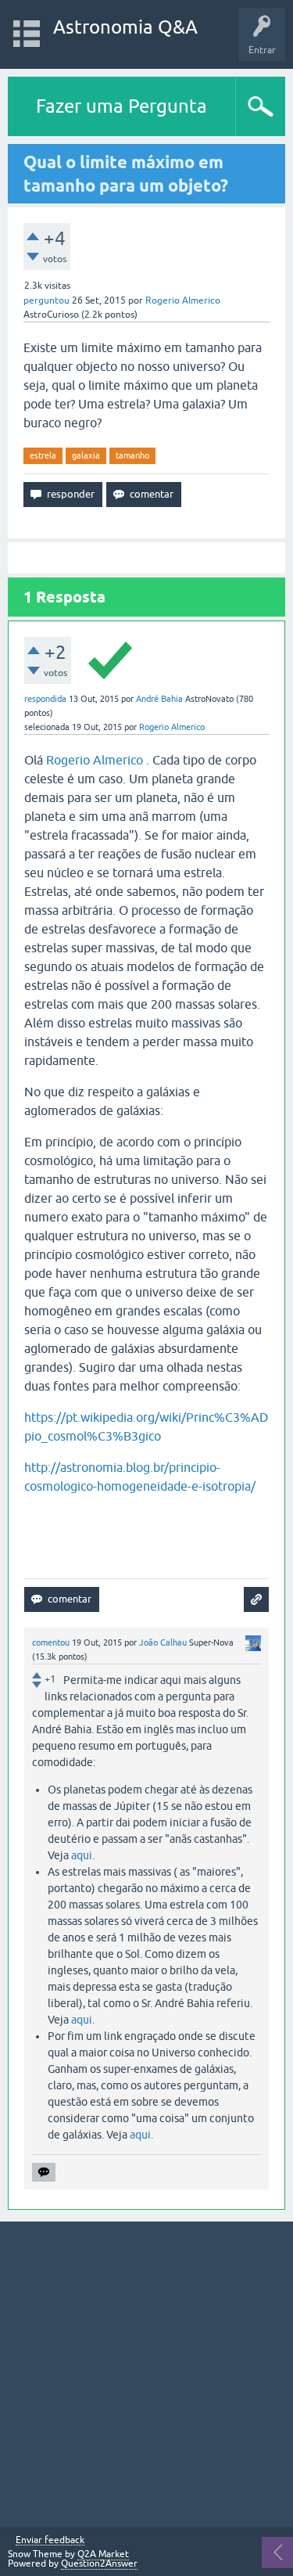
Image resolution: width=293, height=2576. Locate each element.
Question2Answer (99, 2563)
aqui (82, 1855)
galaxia (86, 455)
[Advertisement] (146, 2375)
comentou (51, 1642)
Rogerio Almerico (95, 760)
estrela (43, 455)
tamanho (132, 455)
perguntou (46, 300)
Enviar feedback (50, 2540)
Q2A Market (103, 2554)
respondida (45, 699)
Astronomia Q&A (125, 27)
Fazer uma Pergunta (121, 106)
